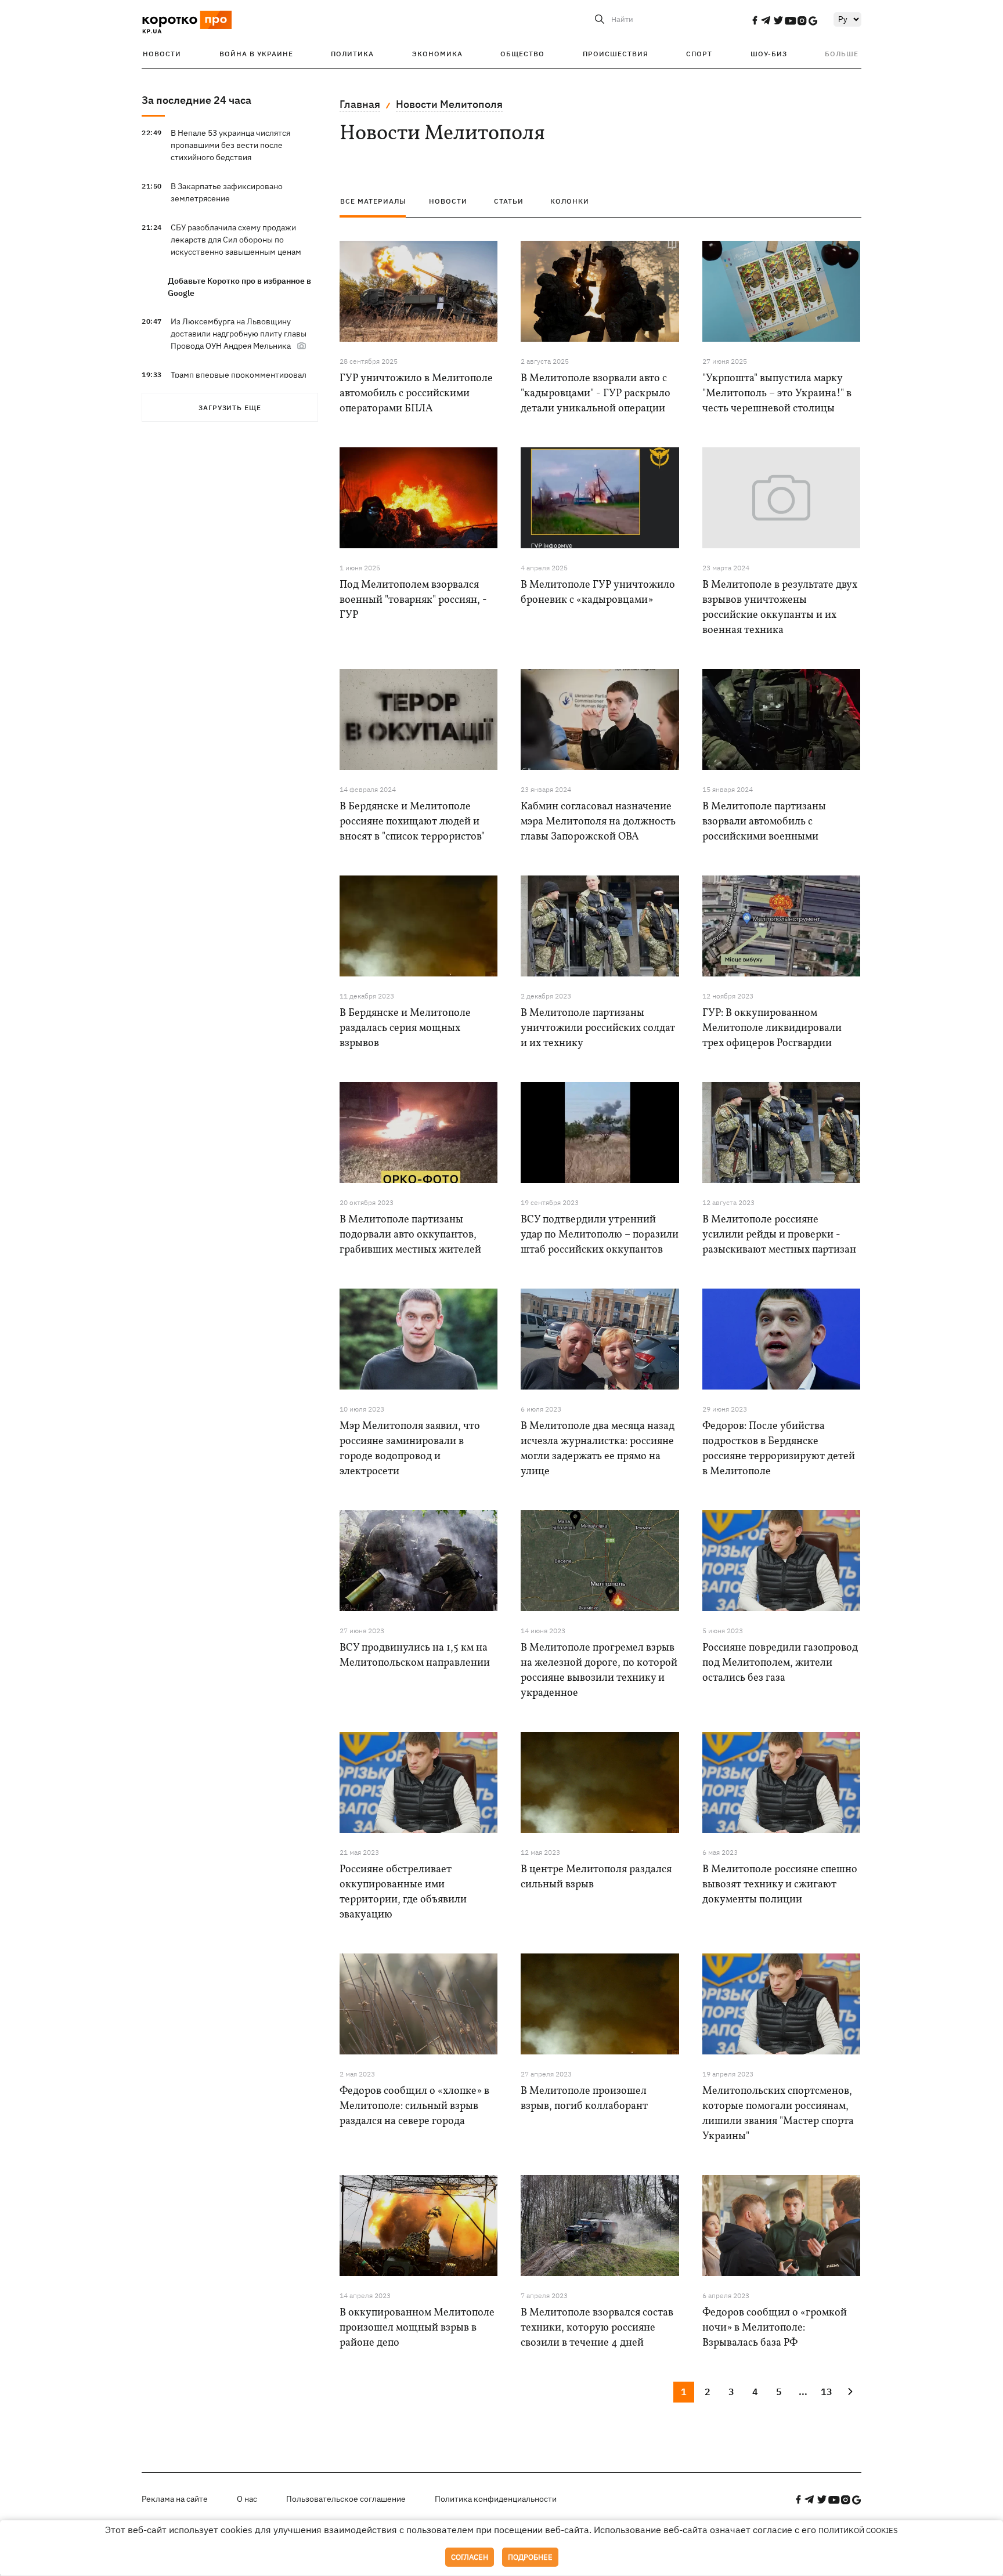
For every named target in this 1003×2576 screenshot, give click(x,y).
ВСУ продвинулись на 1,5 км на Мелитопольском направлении (415, 1656)
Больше (842, 54)
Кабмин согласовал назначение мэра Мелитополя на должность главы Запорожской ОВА (598, 822)
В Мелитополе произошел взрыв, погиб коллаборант (584, 2099)
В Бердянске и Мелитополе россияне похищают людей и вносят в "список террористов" (412, 822)
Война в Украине (256, 54)
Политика (352, 54)
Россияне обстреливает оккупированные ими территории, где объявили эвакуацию (403, 1892)
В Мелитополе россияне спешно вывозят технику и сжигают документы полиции (780, 1885)
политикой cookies (858, 2530)
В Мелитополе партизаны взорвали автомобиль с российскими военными (764, 822)
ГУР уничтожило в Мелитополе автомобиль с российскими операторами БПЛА (416, 394)
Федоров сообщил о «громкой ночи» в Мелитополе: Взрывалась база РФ (775, 2328)
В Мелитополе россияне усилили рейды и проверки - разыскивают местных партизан (779, 1235)
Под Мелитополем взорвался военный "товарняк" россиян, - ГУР (413, 600)
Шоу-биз (769, 54)
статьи (509, 201)
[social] (755, 20)
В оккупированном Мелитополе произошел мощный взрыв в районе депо (417, 2328)
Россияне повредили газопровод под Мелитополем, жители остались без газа (780, 1663)
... (803, 2392)
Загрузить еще (230, 408)
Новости (162, 54)
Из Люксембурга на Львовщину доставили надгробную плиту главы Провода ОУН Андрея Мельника (239, 334)
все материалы (373, 201)
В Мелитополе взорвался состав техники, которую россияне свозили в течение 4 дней (597, 2328)
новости (448, 201)
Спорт (699, 54)
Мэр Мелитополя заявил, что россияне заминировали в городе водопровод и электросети (410, 1449)
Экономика (437, 54)
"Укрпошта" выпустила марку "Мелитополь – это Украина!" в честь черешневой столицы (777, 394)
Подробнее (530, 2557)
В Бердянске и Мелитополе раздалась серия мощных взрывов (405, 1028)
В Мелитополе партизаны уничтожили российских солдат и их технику (598, 1028)
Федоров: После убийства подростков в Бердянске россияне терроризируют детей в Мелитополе (779, 1449)
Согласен (470, 2557)
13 (827, 2392)
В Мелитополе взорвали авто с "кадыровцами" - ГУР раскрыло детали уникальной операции (596, 394)
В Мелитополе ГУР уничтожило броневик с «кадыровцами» (598, 593)
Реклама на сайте (175, 2499)
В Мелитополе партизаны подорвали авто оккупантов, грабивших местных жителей (410, 1235)
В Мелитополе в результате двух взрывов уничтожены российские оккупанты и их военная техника (780, 608)
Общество (522, 54)
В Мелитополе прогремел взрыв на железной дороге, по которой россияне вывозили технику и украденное (599, 1671)
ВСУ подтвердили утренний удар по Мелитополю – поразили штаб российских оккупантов (600, 1235)
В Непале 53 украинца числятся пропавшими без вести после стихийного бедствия (230, 145)
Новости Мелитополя (449, 104)
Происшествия (616, 54)
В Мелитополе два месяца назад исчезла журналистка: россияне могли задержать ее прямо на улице (598, 1449)
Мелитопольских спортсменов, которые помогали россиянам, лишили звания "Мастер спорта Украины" (778, 2114)
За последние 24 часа (196, 100)
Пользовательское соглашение (346, 2499)
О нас (247, 2499)
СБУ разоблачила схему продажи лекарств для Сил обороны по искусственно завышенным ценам (236, 240)
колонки (570, 201)
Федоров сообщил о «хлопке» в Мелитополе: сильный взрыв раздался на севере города (414, 2106)
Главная (360, 104)
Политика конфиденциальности (496, 2499)
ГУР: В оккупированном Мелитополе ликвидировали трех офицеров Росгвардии (772, 1028)
